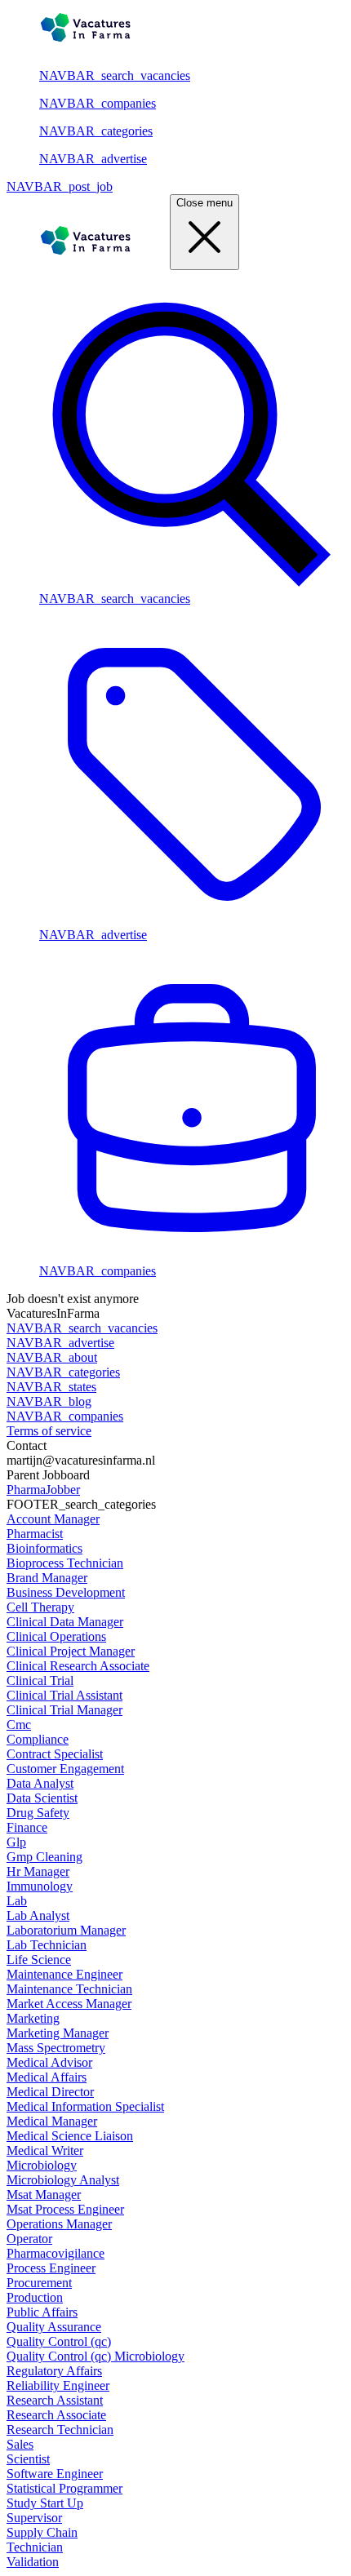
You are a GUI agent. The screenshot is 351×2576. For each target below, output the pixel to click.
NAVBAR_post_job (60, 186)
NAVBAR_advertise (93, 159)
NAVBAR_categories (96, 131)
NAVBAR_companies (98, 103)
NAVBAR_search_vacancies (115, 75)
